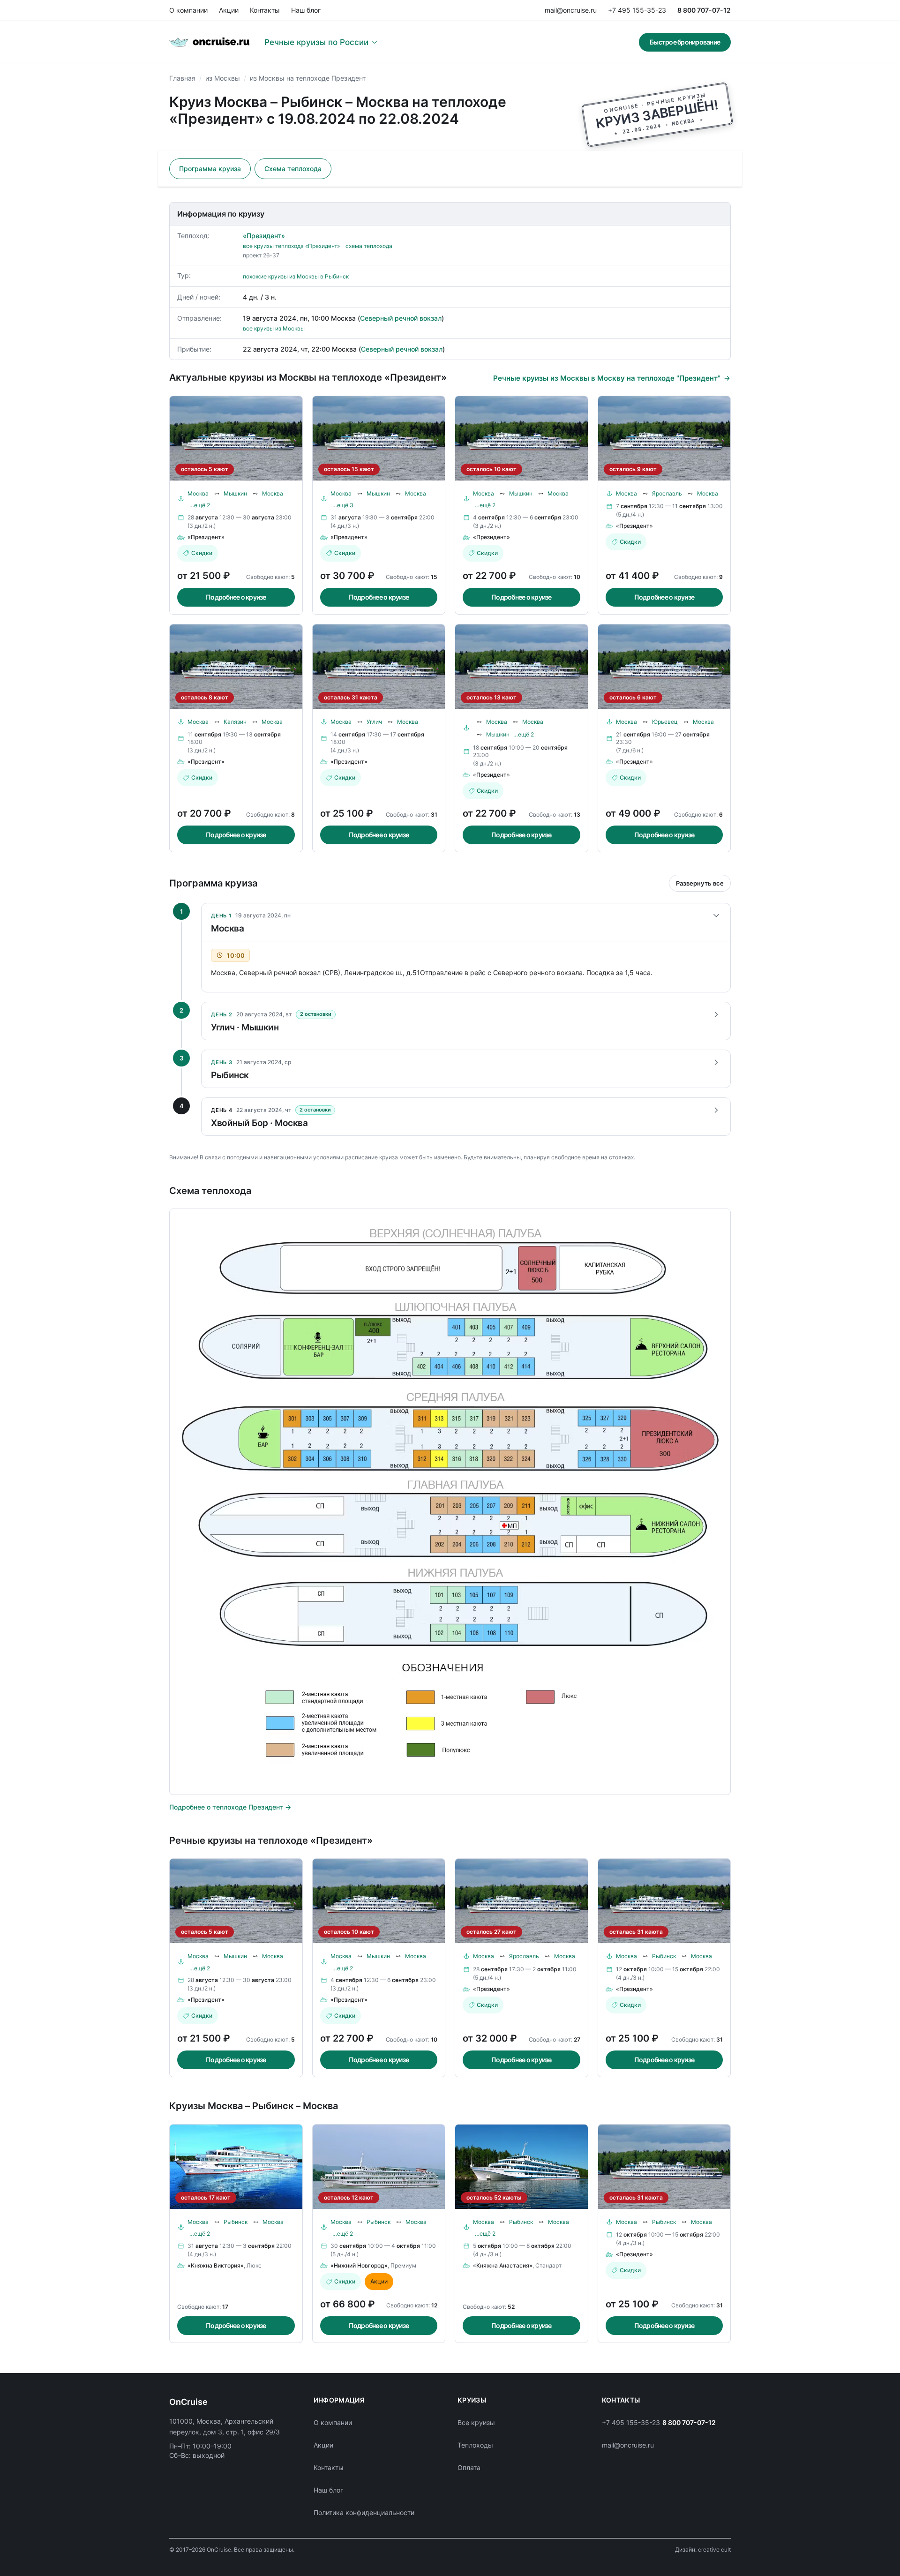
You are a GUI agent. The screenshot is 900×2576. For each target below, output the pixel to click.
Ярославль (667, 493)
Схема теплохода (293, 169)
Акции (229, 10)
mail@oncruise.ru (571, 10)
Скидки (202, 553)
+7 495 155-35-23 (637, 10)
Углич (374, 722)
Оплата (469, 2467)
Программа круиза (210, 169)
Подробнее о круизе (236, 597)
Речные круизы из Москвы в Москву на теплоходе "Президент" (607, 378)
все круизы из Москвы (274, 328)
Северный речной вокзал (401, 318)
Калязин (235, 722)
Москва (198, 493)
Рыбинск (664, 1956)
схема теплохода (369, 246)
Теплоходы (475, 2445)
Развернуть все (700, 883)
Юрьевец (665, 722)
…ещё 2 (200, 505)
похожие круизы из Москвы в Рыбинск (296, 276)
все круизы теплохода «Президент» (291, 246)
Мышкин (235, 493)
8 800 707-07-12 (704, 10)
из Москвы (223, 78)
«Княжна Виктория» (216, 2265)
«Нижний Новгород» (359, 2265)
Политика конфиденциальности (364, 2512)
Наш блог (306, 10)
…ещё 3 (343, 505)
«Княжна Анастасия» (503, 2265)
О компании (188, 10)
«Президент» (264, 236)
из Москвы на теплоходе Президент (308, 78)
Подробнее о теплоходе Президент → (230, 1807)
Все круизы (476, 2422)
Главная (182, 78)
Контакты (265, 10)
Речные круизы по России (316, 42)
